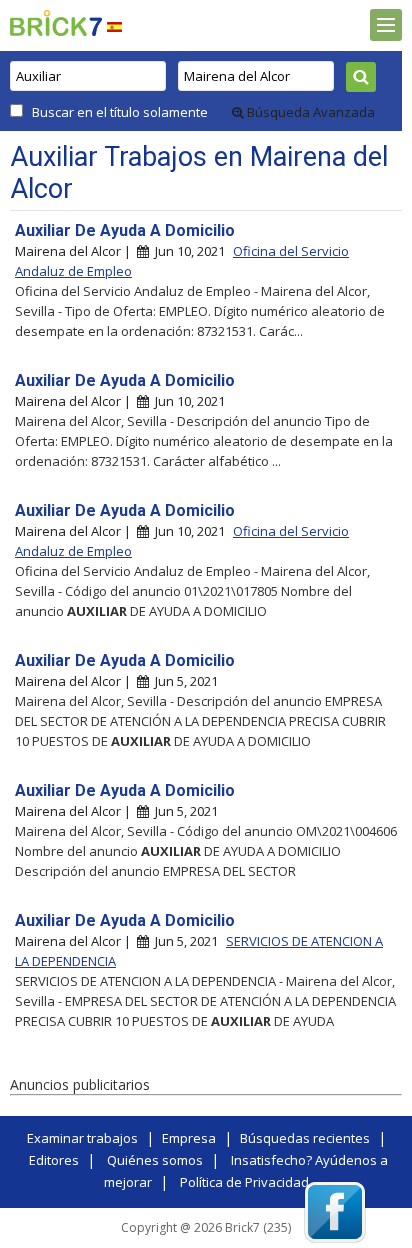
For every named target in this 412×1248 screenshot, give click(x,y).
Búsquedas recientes (305, 1138)
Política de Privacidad (244, 1182)
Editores (54, 1160)
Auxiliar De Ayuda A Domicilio (125, 230)
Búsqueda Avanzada (309, 112)
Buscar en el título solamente (120, 112)
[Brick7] (114, 26)
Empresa (189, 1138)
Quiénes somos (155, 1160)
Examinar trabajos (82, 1138)
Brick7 (56, 23)
